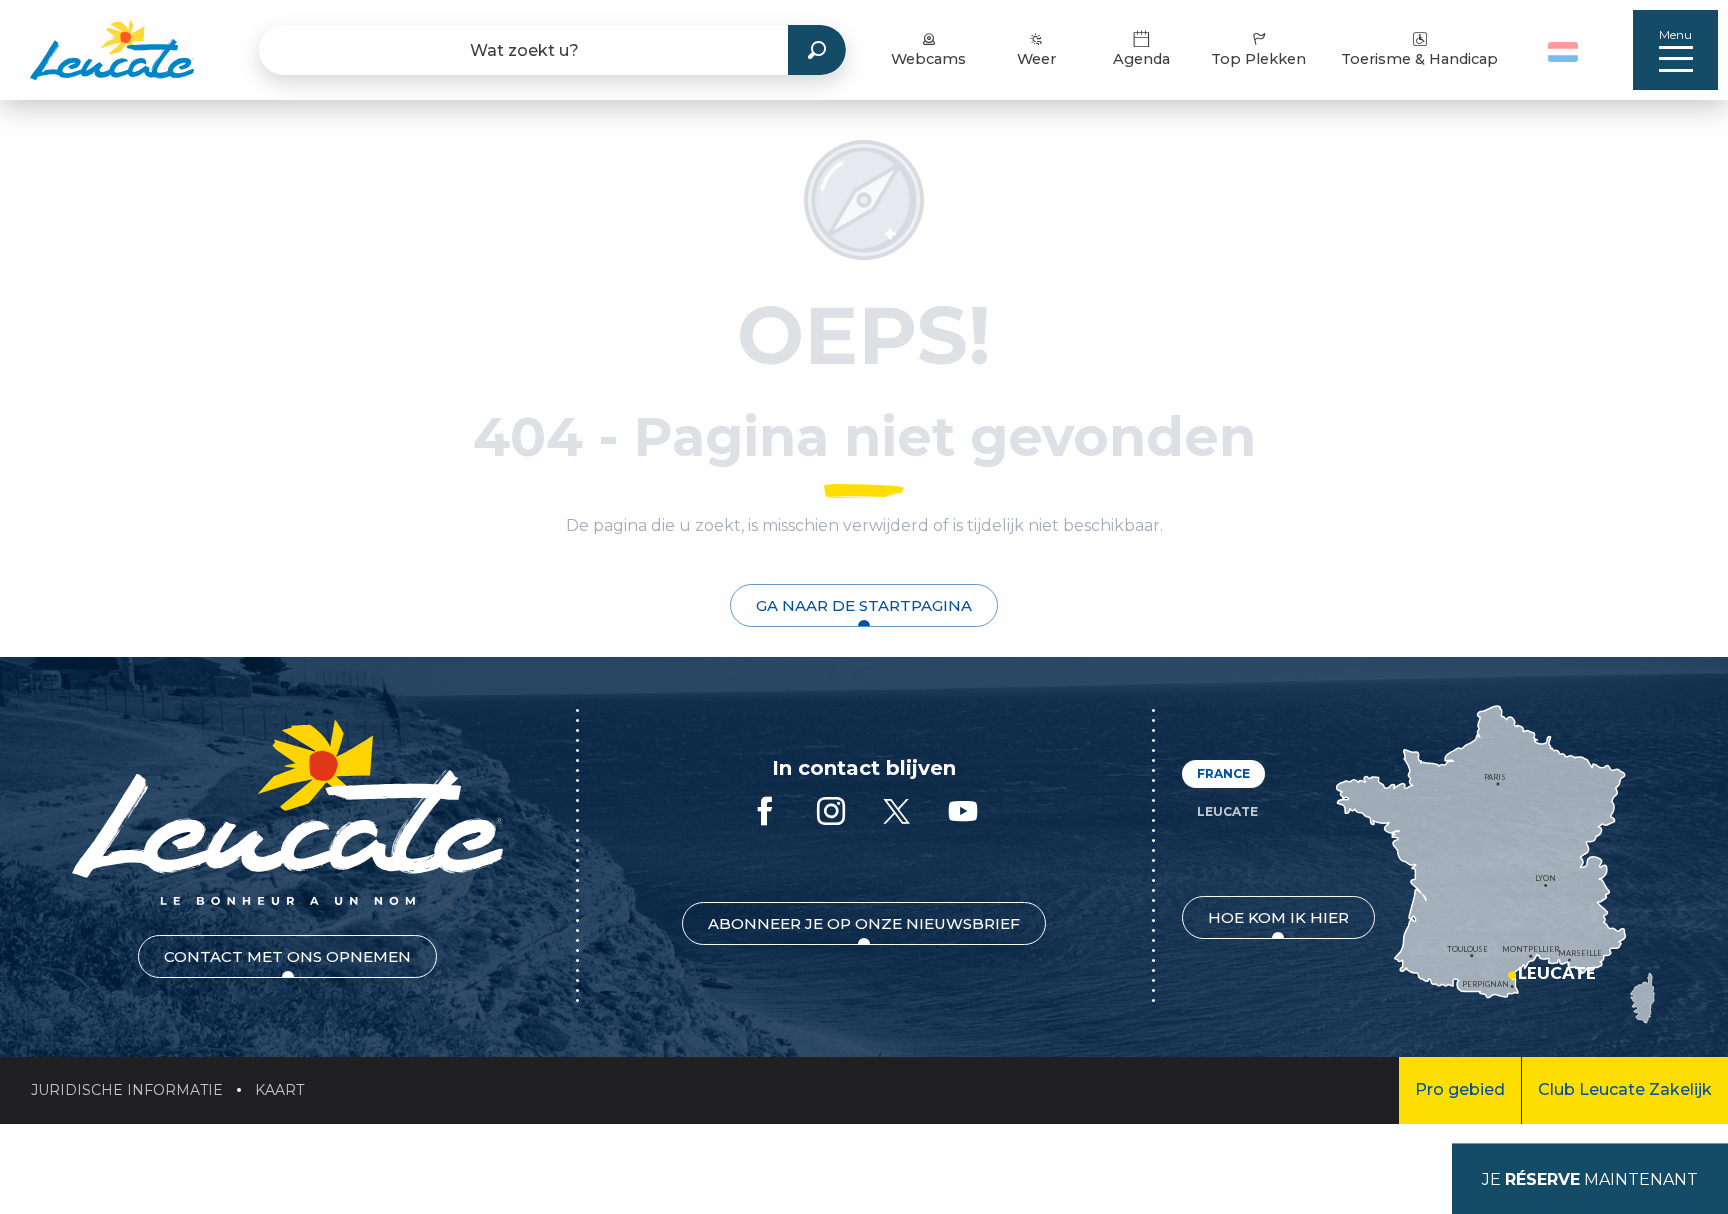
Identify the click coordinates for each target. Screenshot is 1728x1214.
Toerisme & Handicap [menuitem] (1419, 59)
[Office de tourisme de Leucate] (287, 812)
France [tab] (1223, 773)
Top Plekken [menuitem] (1258, 59)
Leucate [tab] (1227, 811)
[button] (1565, 50)
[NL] (1563, 52)
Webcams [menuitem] (928, 59)
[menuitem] (112, 50)
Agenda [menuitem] (1141, 59)
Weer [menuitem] (1036, 59)
